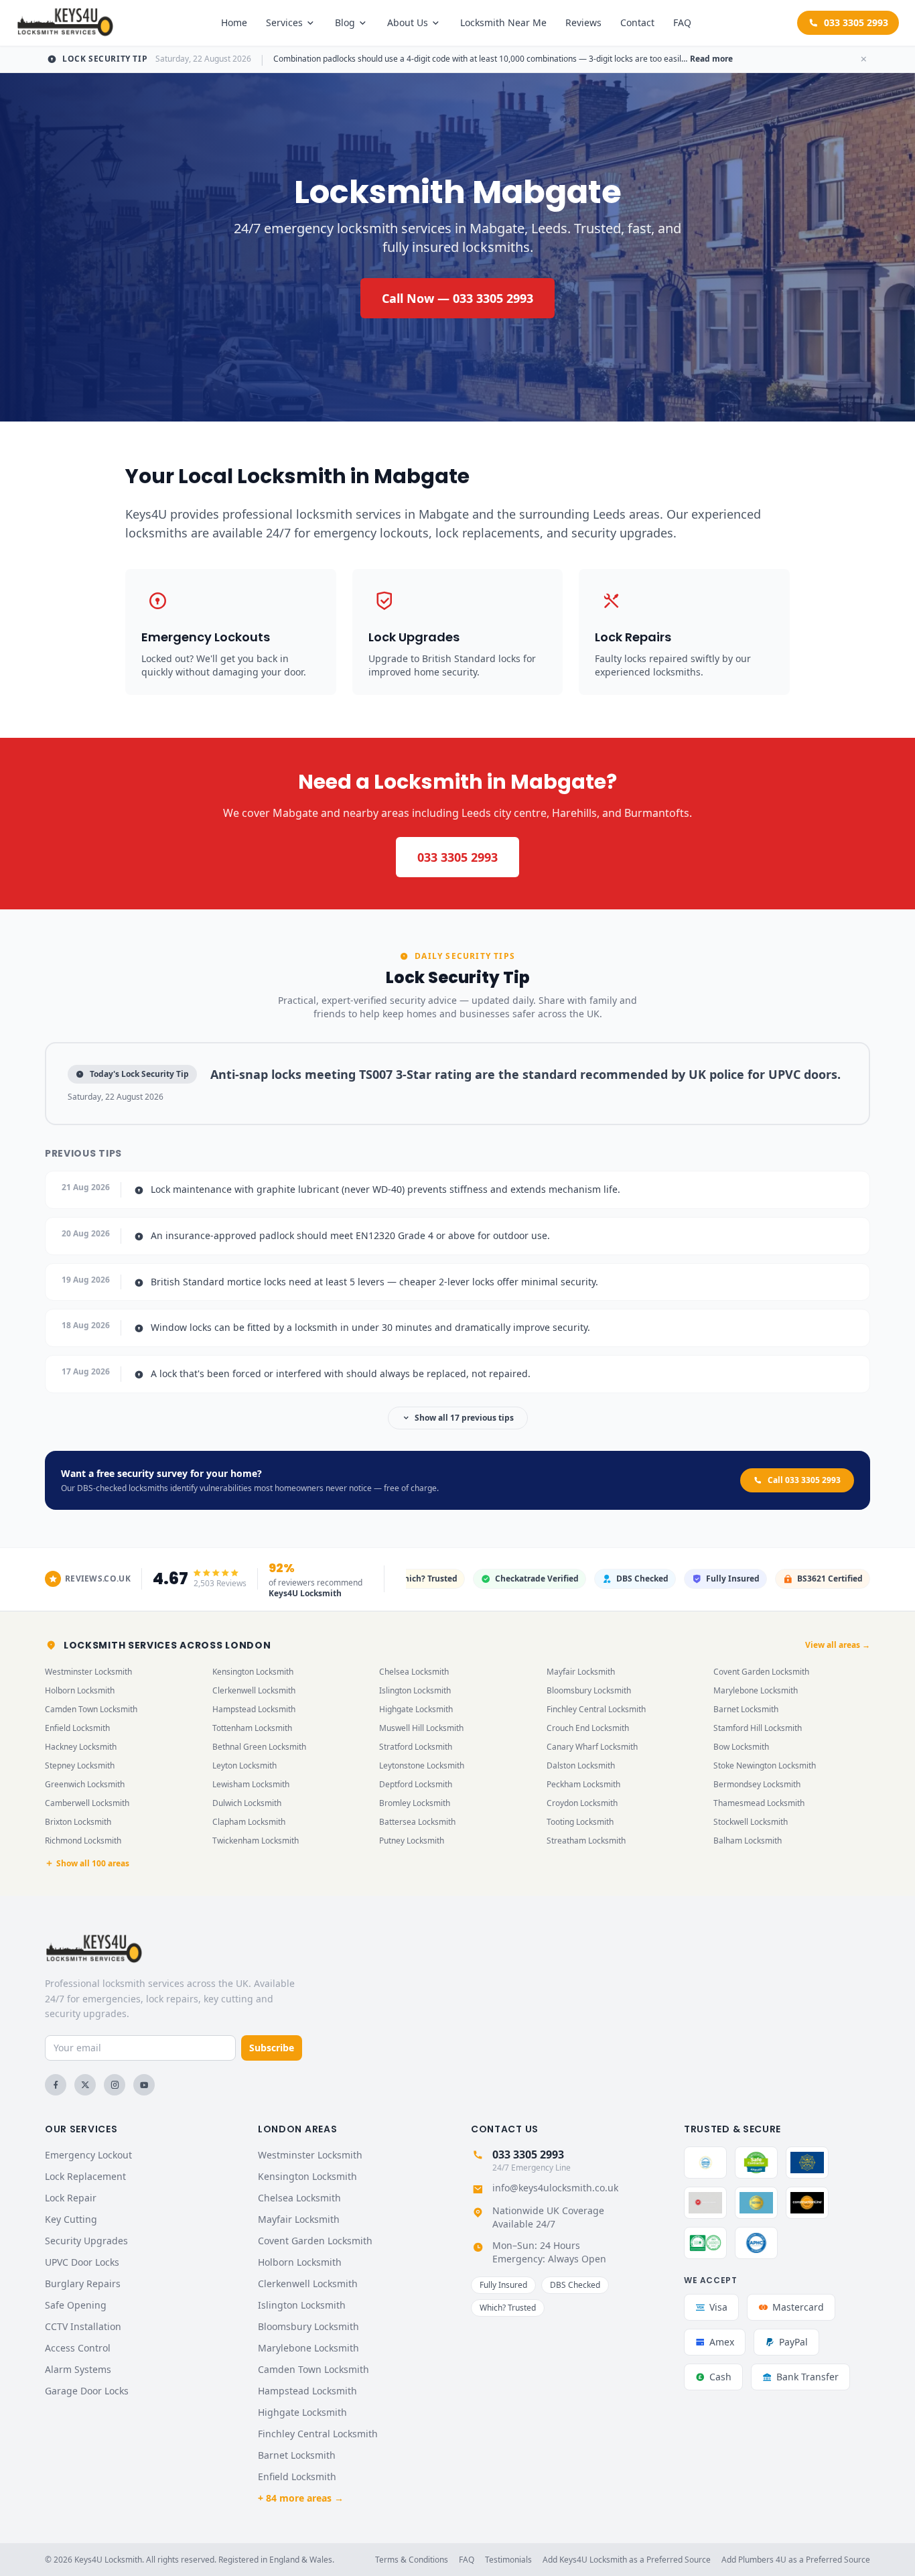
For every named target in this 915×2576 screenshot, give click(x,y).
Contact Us (505, 2129)
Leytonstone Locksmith (422, 1765)
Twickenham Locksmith (256, 1841)
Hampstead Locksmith (254, 1709)
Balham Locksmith (748, 1841)
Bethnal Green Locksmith (259, 1747)
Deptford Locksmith (416, 1784)
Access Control (78, 2348)
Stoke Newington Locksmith (765, 1765)
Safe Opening (76, 2305)
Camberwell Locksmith (87, 1803)
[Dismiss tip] (863, 59)
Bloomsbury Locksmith (589, 1690)
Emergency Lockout (88, 2155)
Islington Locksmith (415, 1690)
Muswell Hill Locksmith (421, 1728)
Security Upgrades (86, 2241)
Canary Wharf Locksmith (592, 1747)
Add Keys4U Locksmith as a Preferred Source (627, 2560)
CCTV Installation (83, 2326)
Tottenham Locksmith (252, 1728)
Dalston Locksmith (581, 1765)
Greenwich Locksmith (85, 1784)
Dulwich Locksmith (247, 1803)
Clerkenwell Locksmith (254, 1690)
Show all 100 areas (93, 1864)
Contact (637, 22)
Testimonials (508, 2560)
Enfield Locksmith (77, 1728)
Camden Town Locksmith (91, 1709)
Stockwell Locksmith (751, 1822)
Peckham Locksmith (583, 1784)
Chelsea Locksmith (414, 1672)
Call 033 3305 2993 (804, 1480)
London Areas (297, 2129)
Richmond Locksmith (83, 1841)
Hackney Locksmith (81, 1747)
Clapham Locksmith (249, 1822)
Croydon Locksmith (582, 1803)
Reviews (583, 22)
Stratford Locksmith (416, 1747)
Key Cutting (71, 2219)
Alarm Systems (78, 2369)
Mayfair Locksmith (581, 1672)
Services (284, 22)
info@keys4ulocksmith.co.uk (555, 2188)
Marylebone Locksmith (756, 1690)
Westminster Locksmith (88, 1672)
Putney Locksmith (412, 1841)
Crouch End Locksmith (588, 1728)
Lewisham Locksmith (251, 1784)
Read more (711, 59)
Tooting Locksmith (580, 1822)
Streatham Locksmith (586, 1841)
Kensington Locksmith (253, 1672)
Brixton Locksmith (78, 1822)
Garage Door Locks (87, 2391)
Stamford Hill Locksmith (758, 1728)
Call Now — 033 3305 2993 (457, 298)
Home (234, 22)
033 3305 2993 (856, 22)
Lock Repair (71, 2198)
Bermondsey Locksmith (757, 1784)
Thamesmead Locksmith (759, 1803)
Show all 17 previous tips (464, 1418)
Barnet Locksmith (746, 1709)
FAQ (682, 22)
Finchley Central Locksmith (596, 1709)
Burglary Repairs (83, 2283)
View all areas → (838, 1645)
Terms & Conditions (412, 2560)
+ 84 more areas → (301, 2498)
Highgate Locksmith (416, 1709)
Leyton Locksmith (244, 1765)
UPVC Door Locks (82, 2262)
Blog (345, 22)
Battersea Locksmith (417, 1822)
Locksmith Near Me (503, 22)
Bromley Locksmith (415, 1803)
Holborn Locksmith (80, 1690)
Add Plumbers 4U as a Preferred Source (796, 2560)
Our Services (81, 2129)
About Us (408, 22)
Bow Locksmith (741, 1747)
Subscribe (272, 2048)
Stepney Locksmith (80, 1765)
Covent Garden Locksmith (761, 1672)
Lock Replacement (85, 2176)
